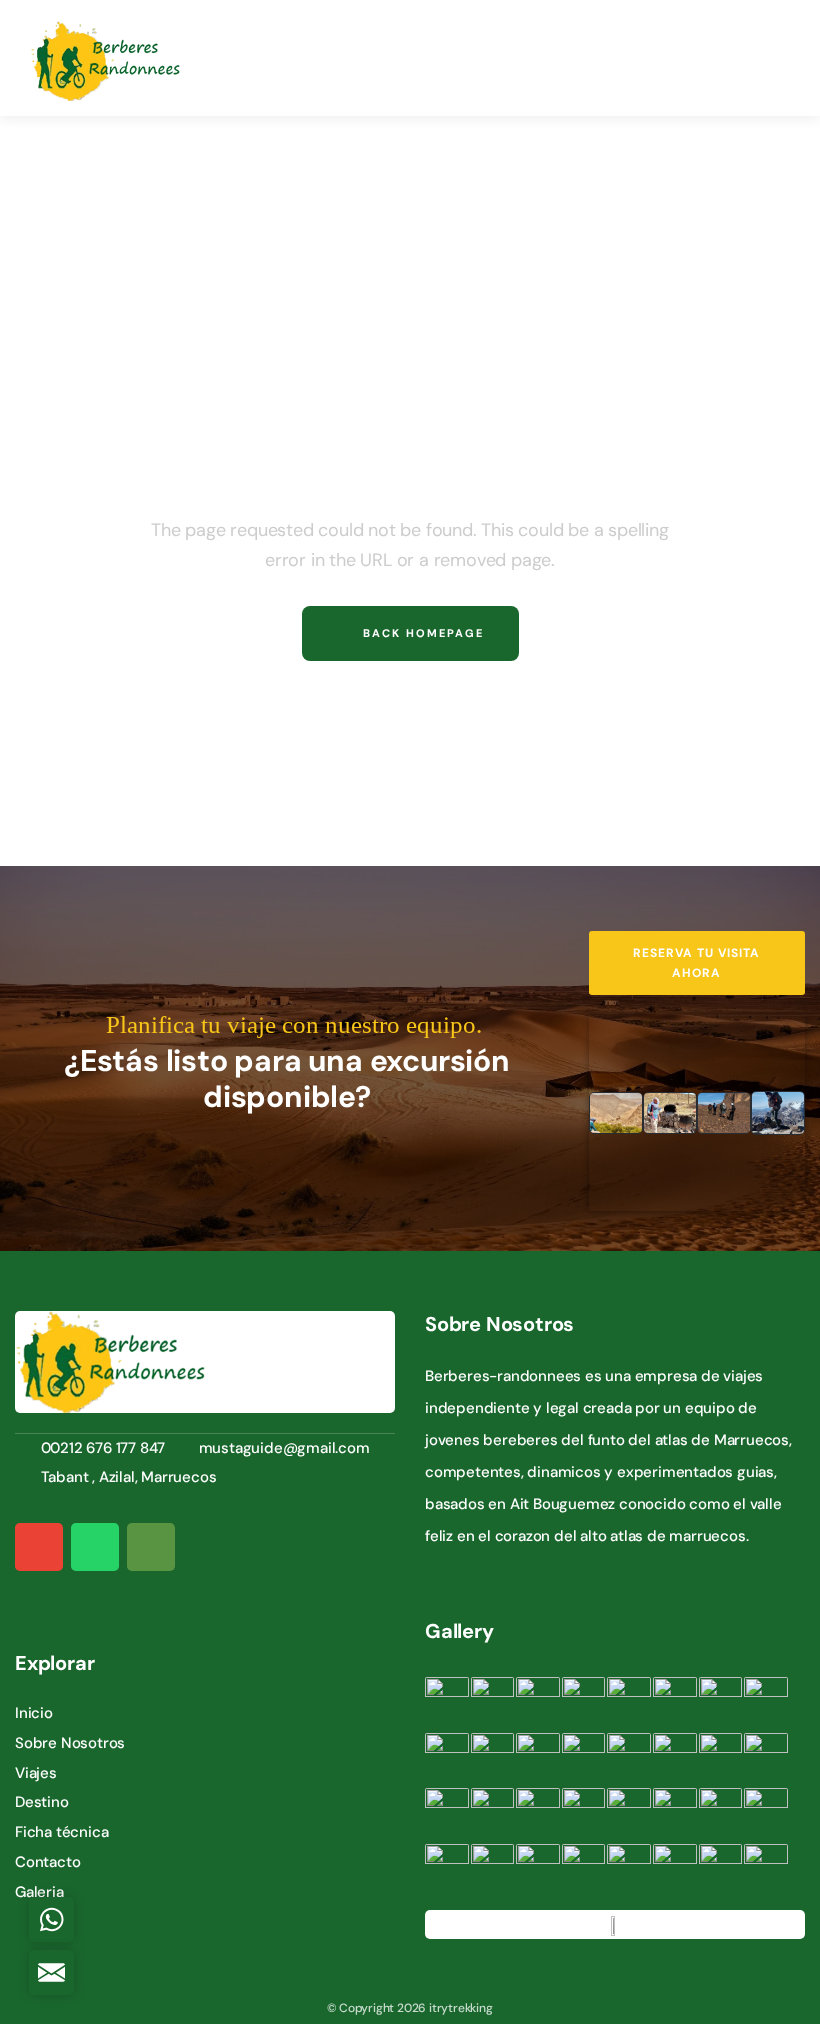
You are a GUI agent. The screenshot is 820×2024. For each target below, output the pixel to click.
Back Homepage (421, 633)
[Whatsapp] (95, 1547)
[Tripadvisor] (151, 1547)
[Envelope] (39, 1547)
